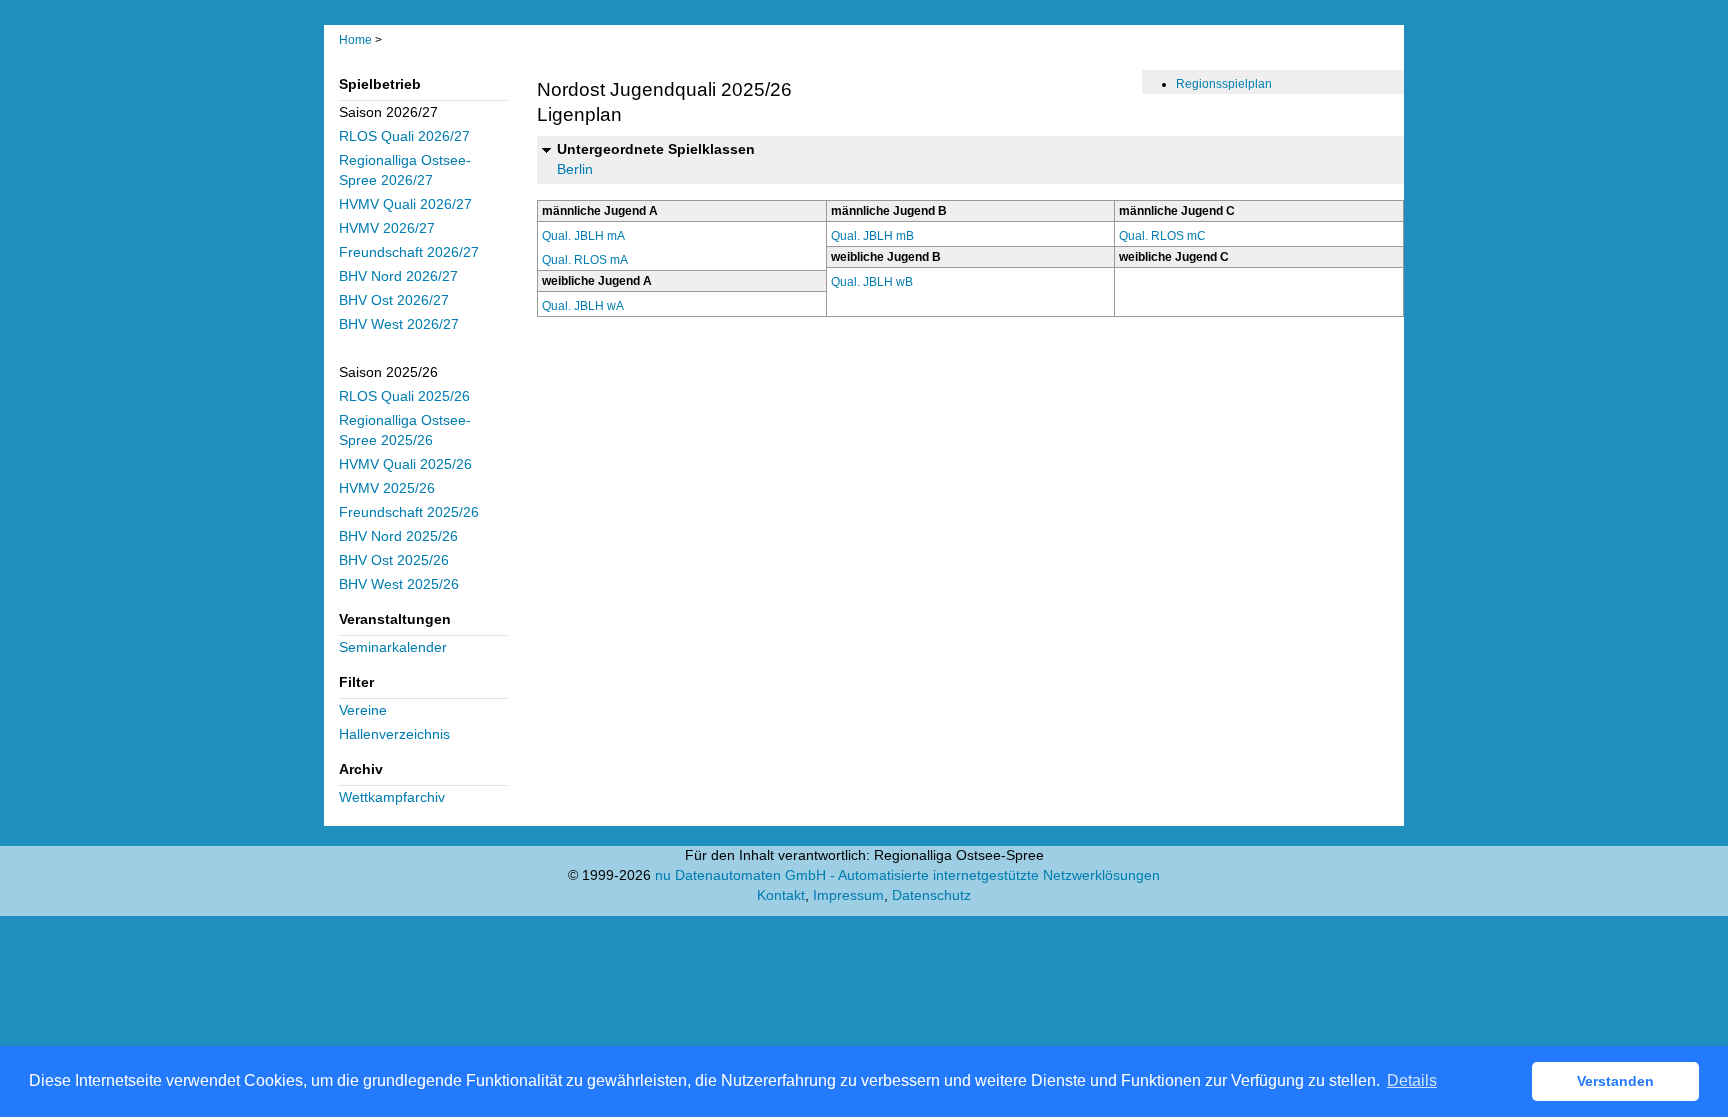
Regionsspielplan (1224, 84)
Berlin (575, 169)
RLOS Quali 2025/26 (404, 396)
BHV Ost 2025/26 (394, 560)
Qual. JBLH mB (872, 236)
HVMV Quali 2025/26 (405, 464)
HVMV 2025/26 (387, 488)
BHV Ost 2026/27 (394, 300)
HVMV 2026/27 (387, 228)
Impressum (848, 895)
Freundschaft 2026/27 (409, 252)
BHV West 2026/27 (399, 324)
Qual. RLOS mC (1162, 236)
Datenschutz (931, 895)
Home (355, 40)
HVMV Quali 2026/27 (405, 204)
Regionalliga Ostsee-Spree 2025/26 (405, 430)
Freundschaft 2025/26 (409, 512)
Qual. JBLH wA (583, 306)
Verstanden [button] (1615, 1081)
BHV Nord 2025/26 (398, 536)
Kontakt (781, 895)
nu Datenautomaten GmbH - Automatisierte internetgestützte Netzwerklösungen (907, 875)
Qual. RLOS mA (585, 260)
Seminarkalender (393, 647)
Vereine (363, 710)
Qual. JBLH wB (872, 282)
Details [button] (1412, 1080)
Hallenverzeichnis (394, 734)
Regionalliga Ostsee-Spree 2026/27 (405, 170)
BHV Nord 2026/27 (398, 276)
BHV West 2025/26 (399, 584)
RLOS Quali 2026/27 (404, 136)
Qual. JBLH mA (583, 236)
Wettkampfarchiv (392, 797)
